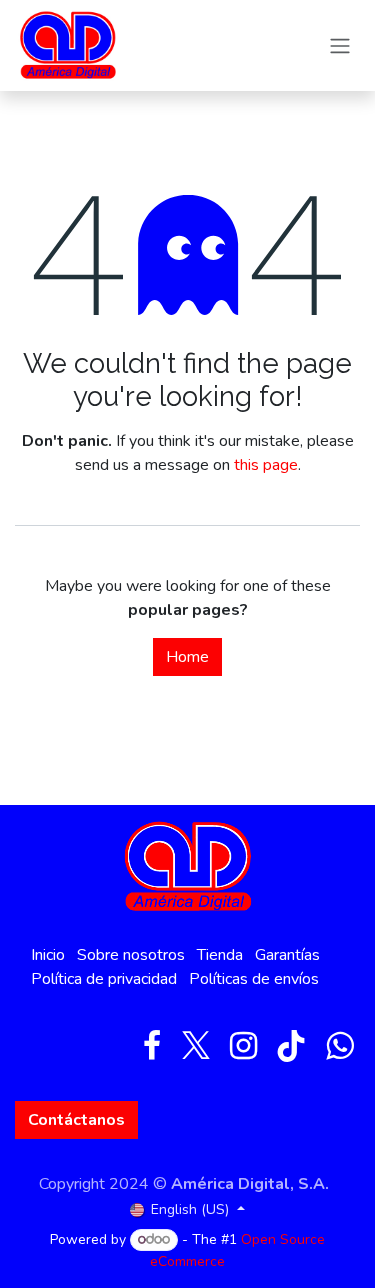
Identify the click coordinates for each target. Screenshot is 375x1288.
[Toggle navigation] (340, 45)
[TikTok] (291, 1046)
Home (187, 657)
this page (266, 465)
